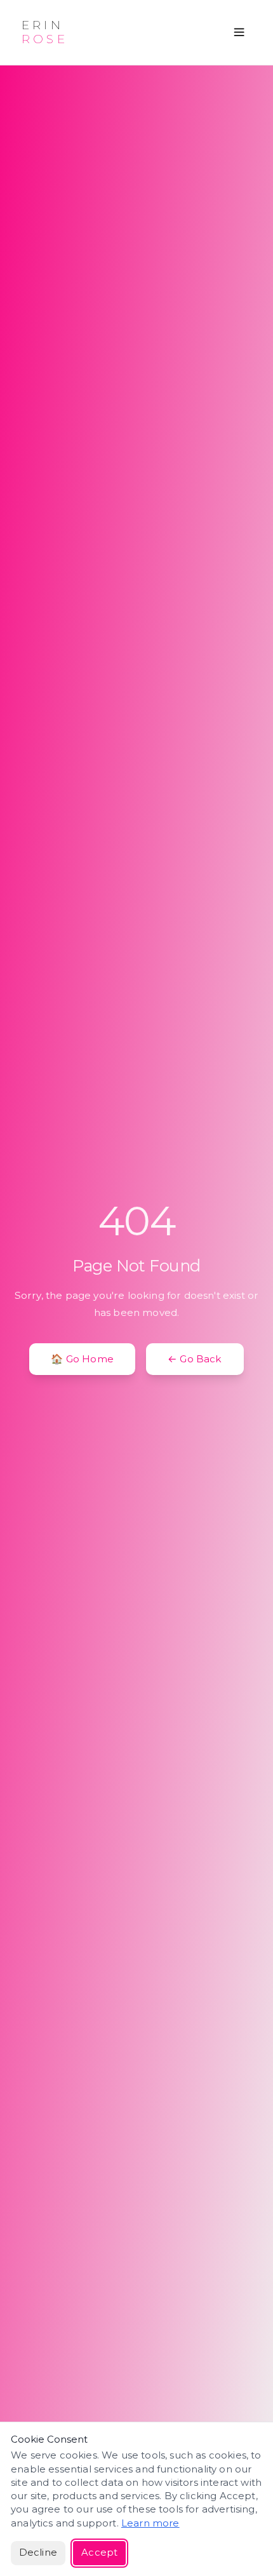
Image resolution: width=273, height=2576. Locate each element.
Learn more (150, 2523)
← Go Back (195, 1359)
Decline (38, 2553)
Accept (99, 2553)
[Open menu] (239, 32)
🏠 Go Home (82, 1359)
